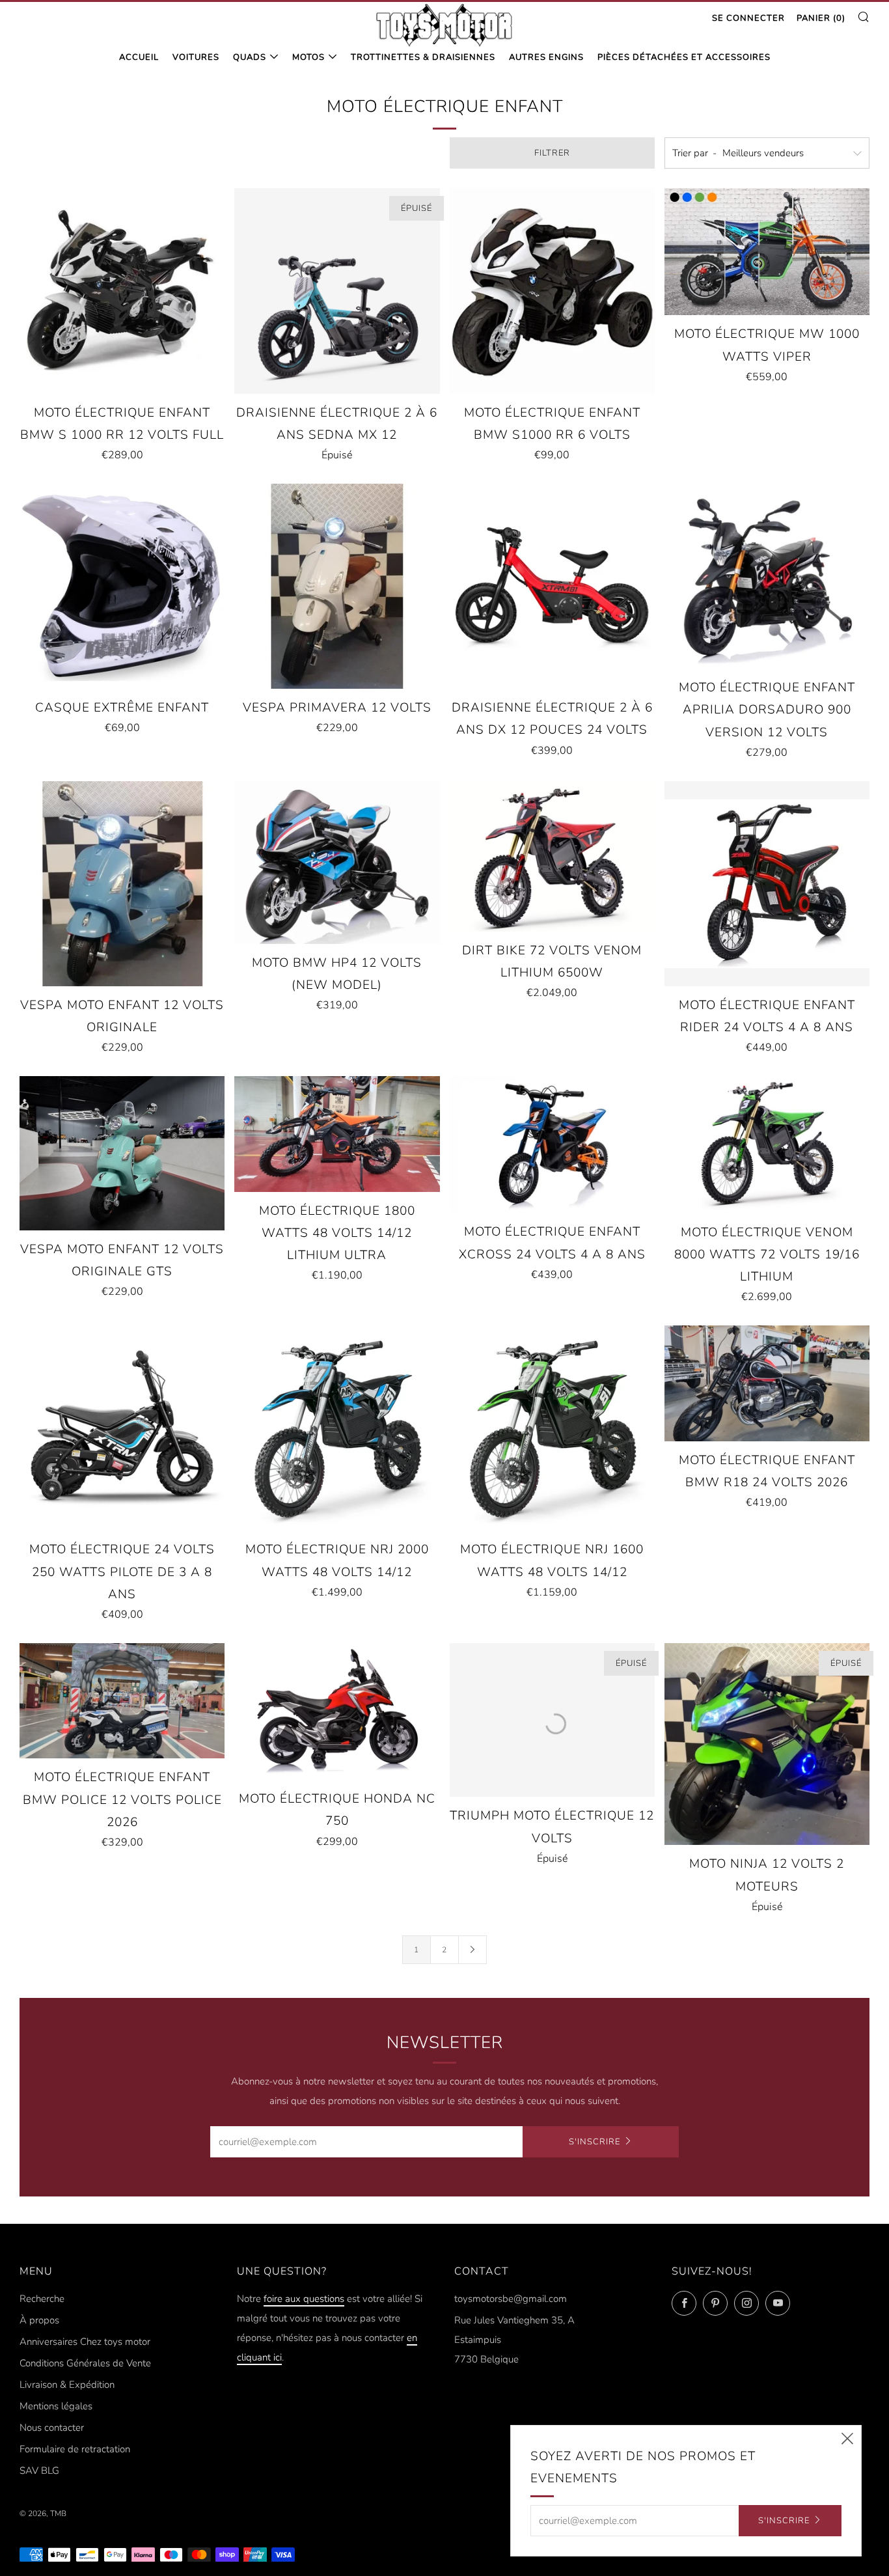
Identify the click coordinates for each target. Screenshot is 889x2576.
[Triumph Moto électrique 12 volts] (552, 1720)
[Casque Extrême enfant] (122, 586)
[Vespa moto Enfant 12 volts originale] (122, 884)
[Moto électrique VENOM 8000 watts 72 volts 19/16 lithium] (767, 1144)
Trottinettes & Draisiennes (423, 57)
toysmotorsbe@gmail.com (511, 2299)
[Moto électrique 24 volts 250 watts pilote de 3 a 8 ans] (122, 1428)
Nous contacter (52, 2428)
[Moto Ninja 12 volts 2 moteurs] (767, 1744)
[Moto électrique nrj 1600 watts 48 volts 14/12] (552, 1428)
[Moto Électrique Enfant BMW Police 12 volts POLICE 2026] (122, 1701)
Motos (308, 57)
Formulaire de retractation (75, 2449)
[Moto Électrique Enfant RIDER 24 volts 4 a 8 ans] (767, 884)
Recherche (42, 2299)
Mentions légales (56, 2406)
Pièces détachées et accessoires (684, 57)
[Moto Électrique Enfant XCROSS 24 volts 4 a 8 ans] (552, 1144)
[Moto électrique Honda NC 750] (337, 1711)
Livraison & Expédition (67, 2385)
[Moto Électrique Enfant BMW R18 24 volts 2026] (767, 1383)
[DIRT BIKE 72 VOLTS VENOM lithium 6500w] (552, 856)
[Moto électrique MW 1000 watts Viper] (767, 252)
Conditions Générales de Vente (85, 2363)
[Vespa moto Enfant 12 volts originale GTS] (122, 1153)
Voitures (196, 57)
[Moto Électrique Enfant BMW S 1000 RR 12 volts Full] (122, 291)
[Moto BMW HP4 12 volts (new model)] (337, 863)
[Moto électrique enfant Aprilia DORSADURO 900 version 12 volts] (767, 576)
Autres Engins (546, 57)
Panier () (821, 18)
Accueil (139, 57)
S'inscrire (595, 2142)
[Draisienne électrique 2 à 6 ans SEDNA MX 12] (337, 291)
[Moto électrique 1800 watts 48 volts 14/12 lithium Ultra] (337, 1134)
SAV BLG (39, 2471)
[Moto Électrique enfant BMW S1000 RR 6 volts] (552, 291)
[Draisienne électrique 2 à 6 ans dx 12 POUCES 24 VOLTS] (552, 586)
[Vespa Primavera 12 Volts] (337, 586)
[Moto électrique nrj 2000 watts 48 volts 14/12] (337, 1428)
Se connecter (748, 18)
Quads (250, 57)
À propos (39, 2320)
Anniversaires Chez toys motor (85, 2342)
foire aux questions (304, 2299)
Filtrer (552, 153)
